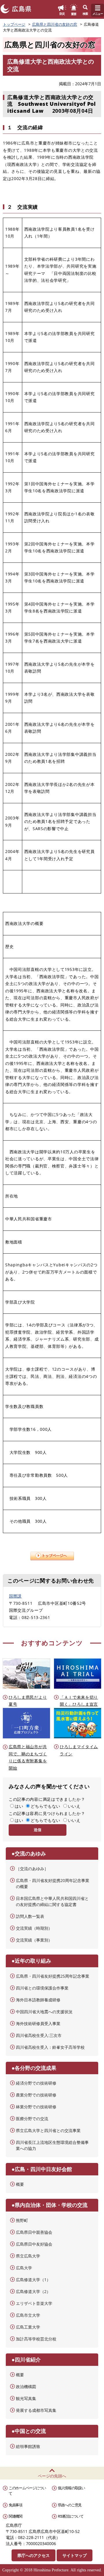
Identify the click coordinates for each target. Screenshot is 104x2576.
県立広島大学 (28, 2256)
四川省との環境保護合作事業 (42, 1988)
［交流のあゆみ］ (32, 1869)
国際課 (15, 1596)
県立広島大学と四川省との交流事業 (48, 2130)
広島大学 (24, 2268)
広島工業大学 (28, 2327)
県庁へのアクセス (34, 2555)
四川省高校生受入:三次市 (39, 2035)
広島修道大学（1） (33, 2280)
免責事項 (15, 2505)
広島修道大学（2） (33, 2291)
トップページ (14, 24)
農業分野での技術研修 (36, 2095)
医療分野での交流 (32, 2119)
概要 (20, 2184)
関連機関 (15, 2516)
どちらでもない (45, 1806)
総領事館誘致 (28, 2446)
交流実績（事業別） (34, 1940)
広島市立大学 (28, 2315)
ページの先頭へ (52, 2476)
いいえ (74, 1806)
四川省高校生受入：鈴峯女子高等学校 (50, 2047)
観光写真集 (26, 2398)
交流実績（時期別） (34, 1928)
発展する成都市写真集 (36, 2410)
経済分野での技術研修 (36, 2083)
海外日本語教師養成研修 (38, 2000)
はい (19, 1806)
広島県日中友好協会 (34, 2244)
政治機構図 (26, 2387)
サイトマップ (75, 2555)
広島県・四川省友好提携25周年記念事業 (53, 1976)
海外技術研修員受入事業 (38, 2023)
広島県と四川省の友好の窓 (55, 24)
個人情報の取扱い (71, 2488)
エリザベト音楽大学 (34, 2303)
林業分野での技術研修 (36, 2107)
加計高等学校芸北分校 (36, 2339)
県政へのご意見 (70, 2505)
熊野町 (22, 2220)
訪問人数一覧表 (30, 1916)
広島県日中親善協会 (34, 2232)
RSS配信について (70, 2516)
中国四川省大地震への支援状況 (44, 2012)
